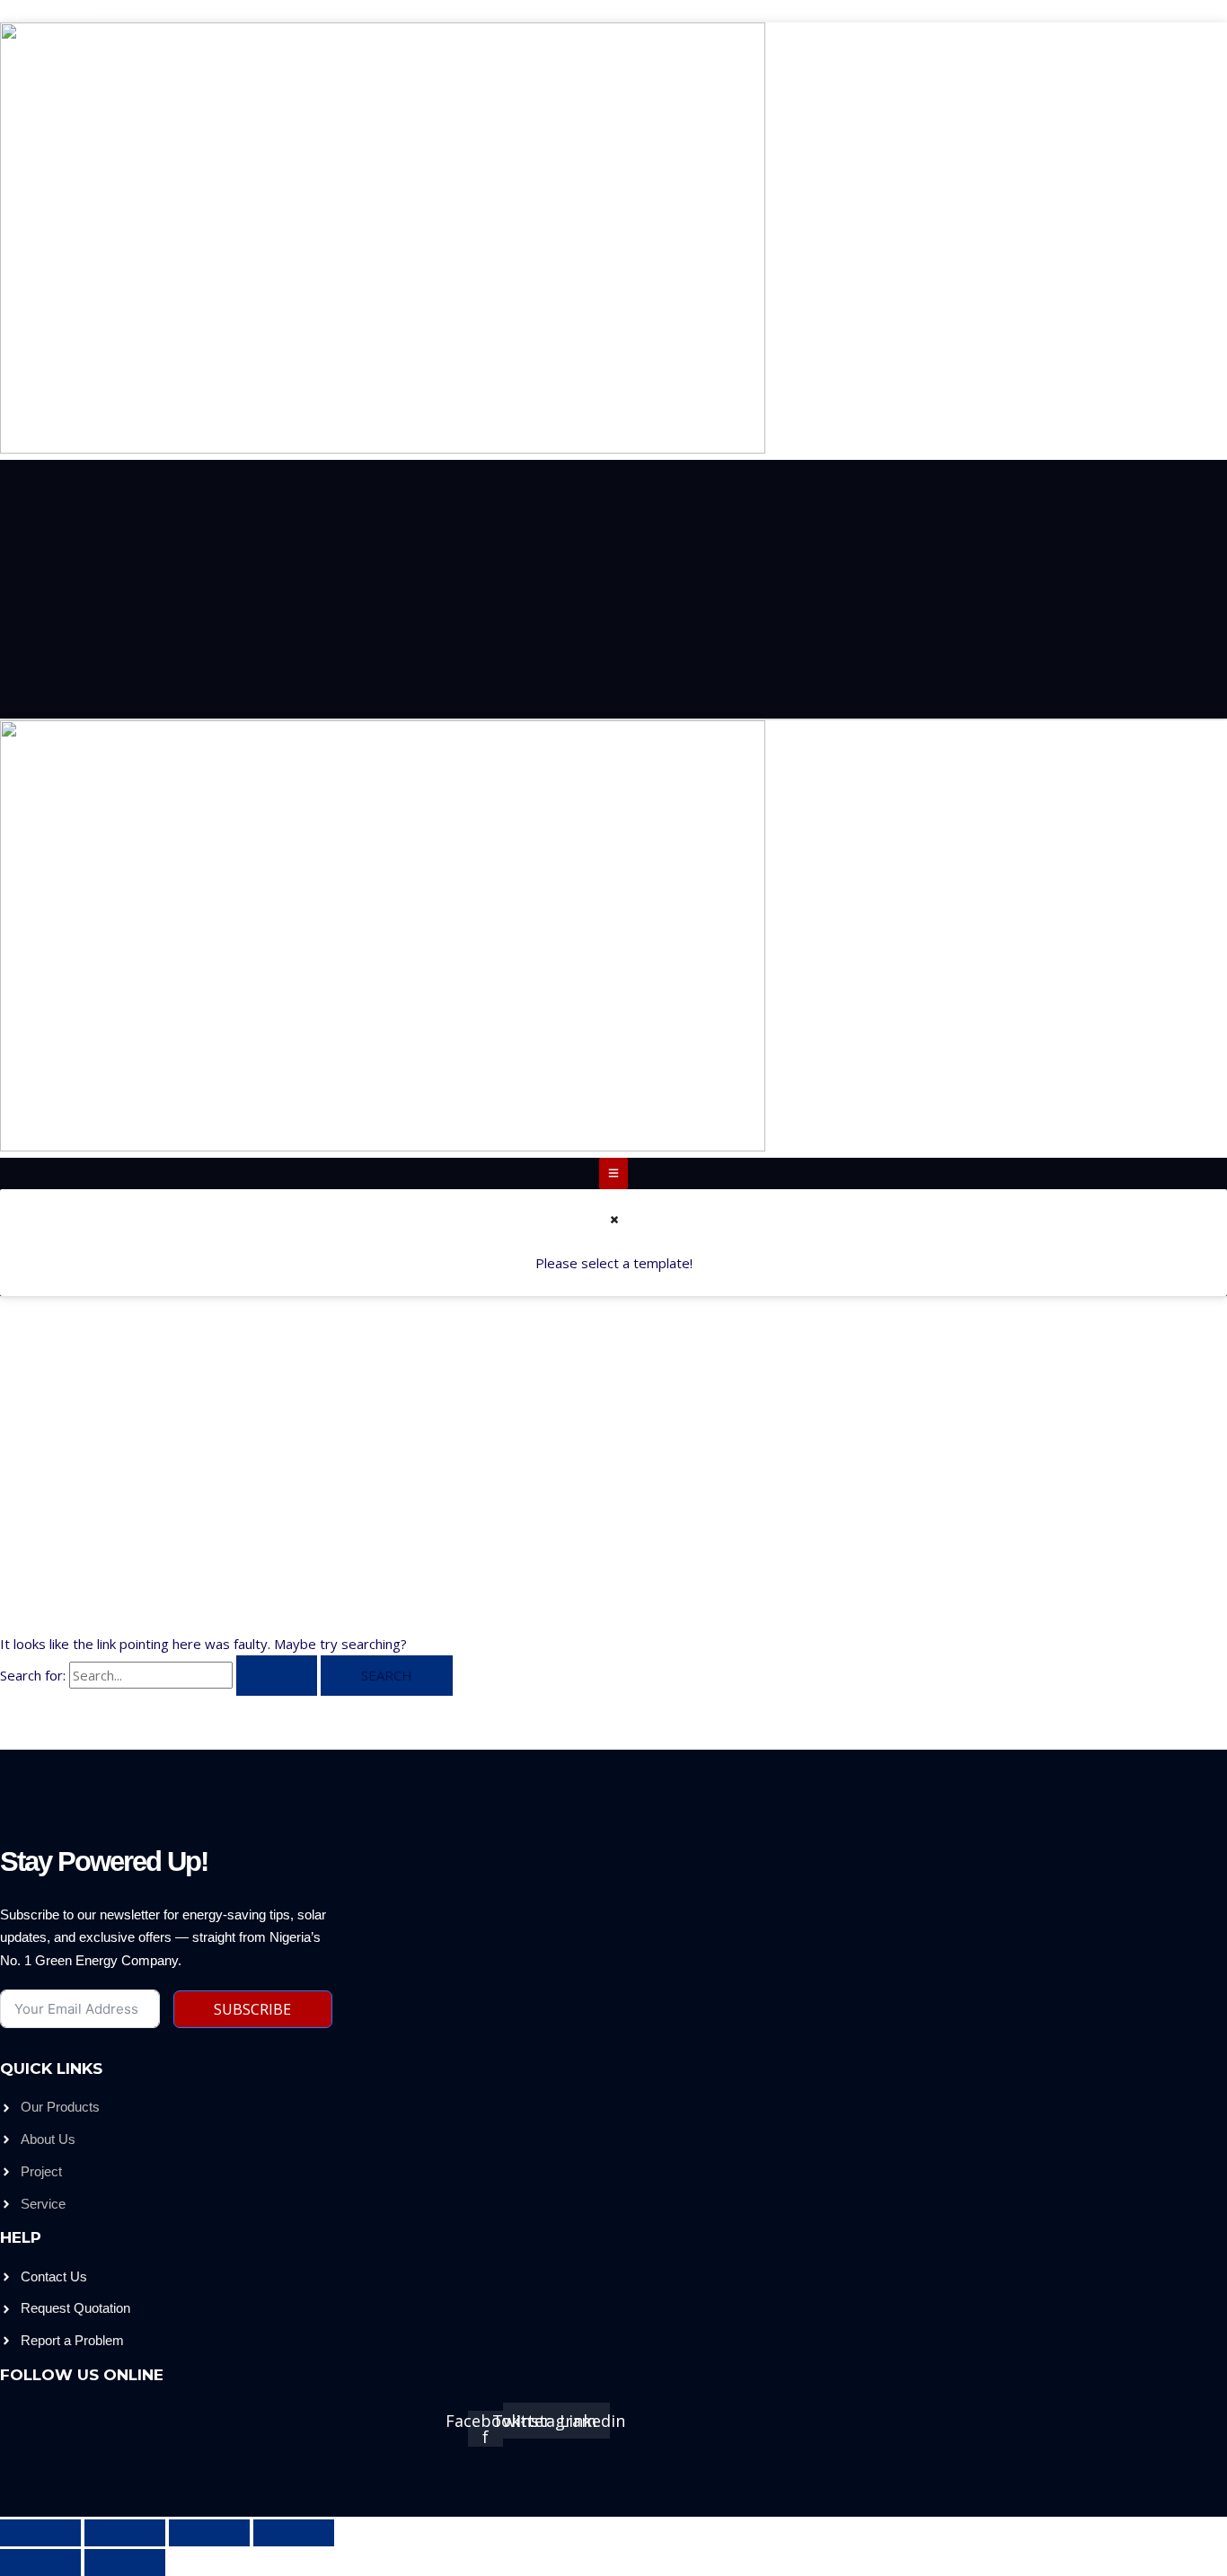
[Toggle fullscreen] (125, 2533)
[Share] (209, 2533)
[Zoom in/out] (40, 2533)
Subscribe (252, 2009)
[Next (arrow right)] (125, 2563)
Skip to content (46, 11)
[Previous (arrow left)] (40, 2563)
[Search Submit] (277, 1676)
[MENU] (613, 1173)
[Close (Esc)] (294, 2533)
